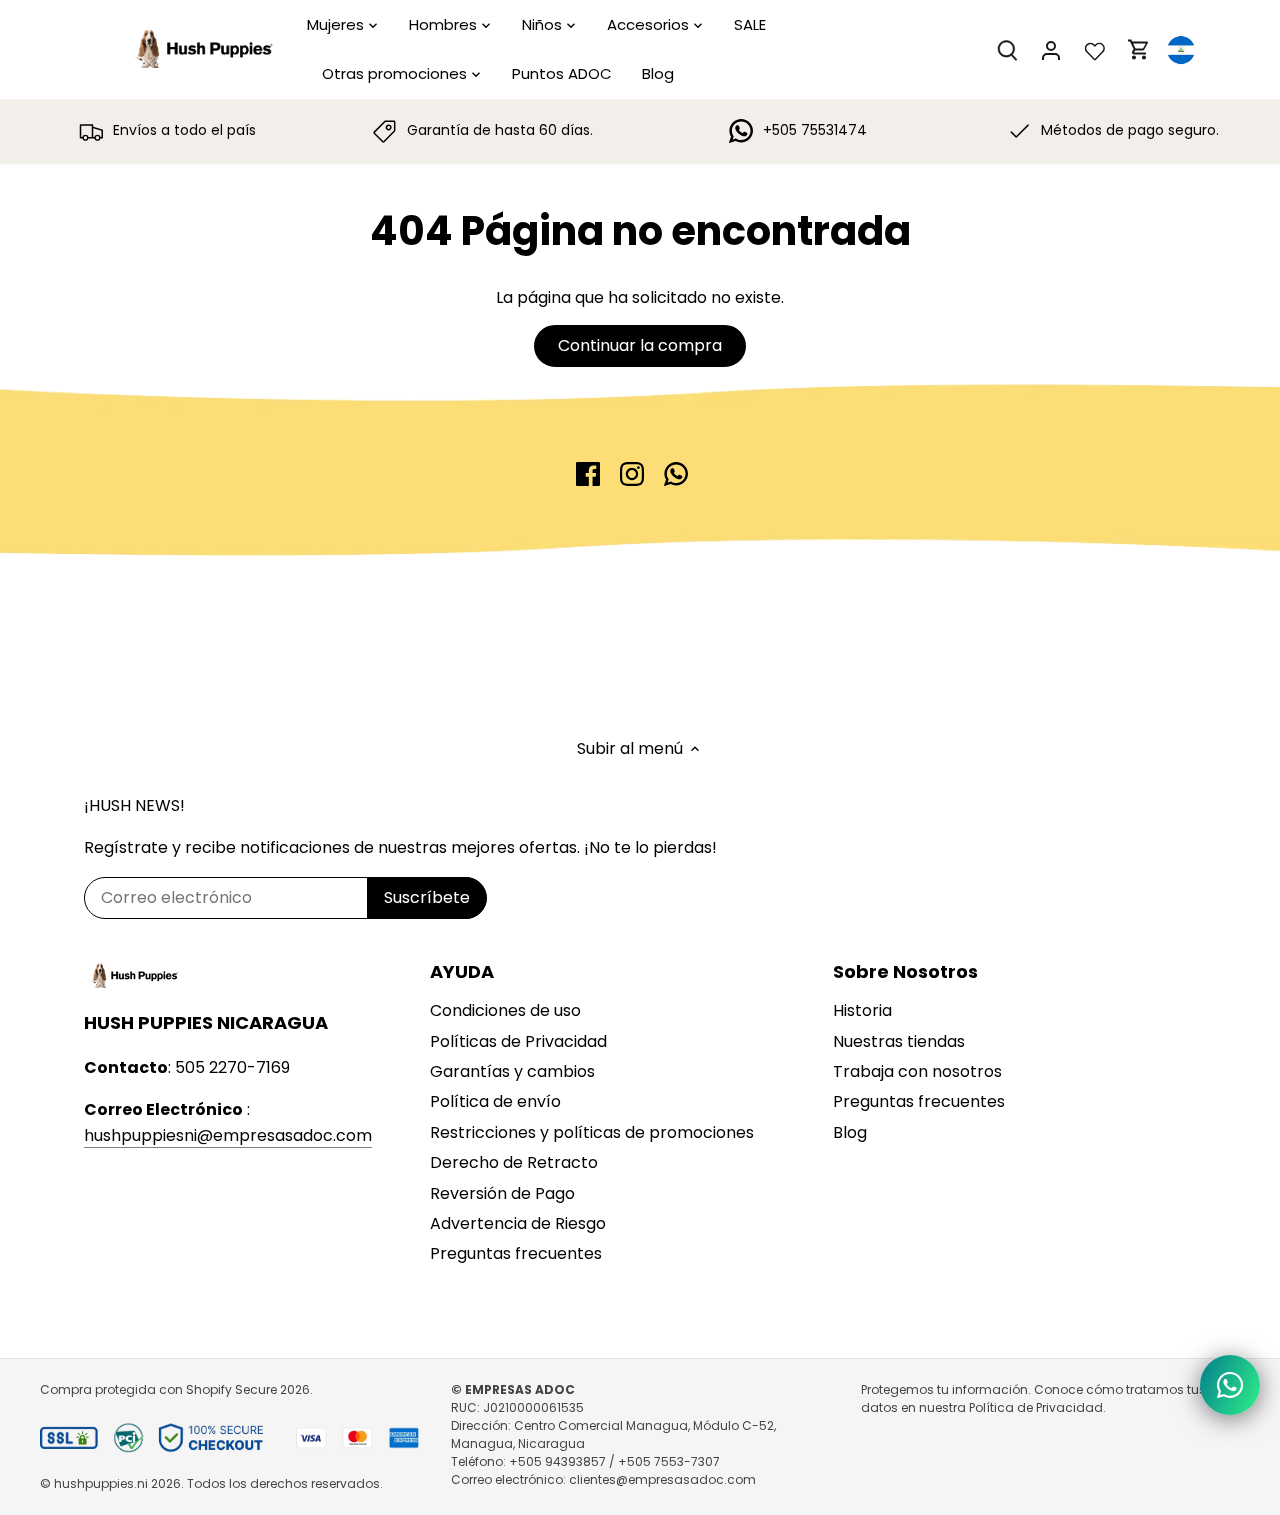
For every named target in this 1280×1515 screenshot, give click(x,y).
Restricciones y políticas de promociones (592, 1132)
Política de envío (495, 1101)
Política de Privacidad (1036, 1407)
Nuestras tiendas (899, 1041)
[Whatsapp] (676, 474)
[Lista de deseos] (1095, 49)
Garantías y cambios (512, 1071)
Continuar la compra (640, 345)
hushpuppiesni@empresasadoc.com (228, 1135)
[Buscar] (1007, 49)
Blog (850, 1132)
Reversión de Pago (502, 1193)
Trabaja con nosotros (917, 1071)
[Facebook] (588, 474)
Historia (862, 1010)
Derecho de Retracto (514, 1162)
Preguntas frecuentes (516, 1253)
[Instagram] (632, 474)
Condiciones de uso (505, 1010)
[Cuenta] (1051, 49)
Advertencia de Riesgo (518, 1223)
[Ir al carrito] (1139, 49)
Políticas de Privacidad (518, 1041)
